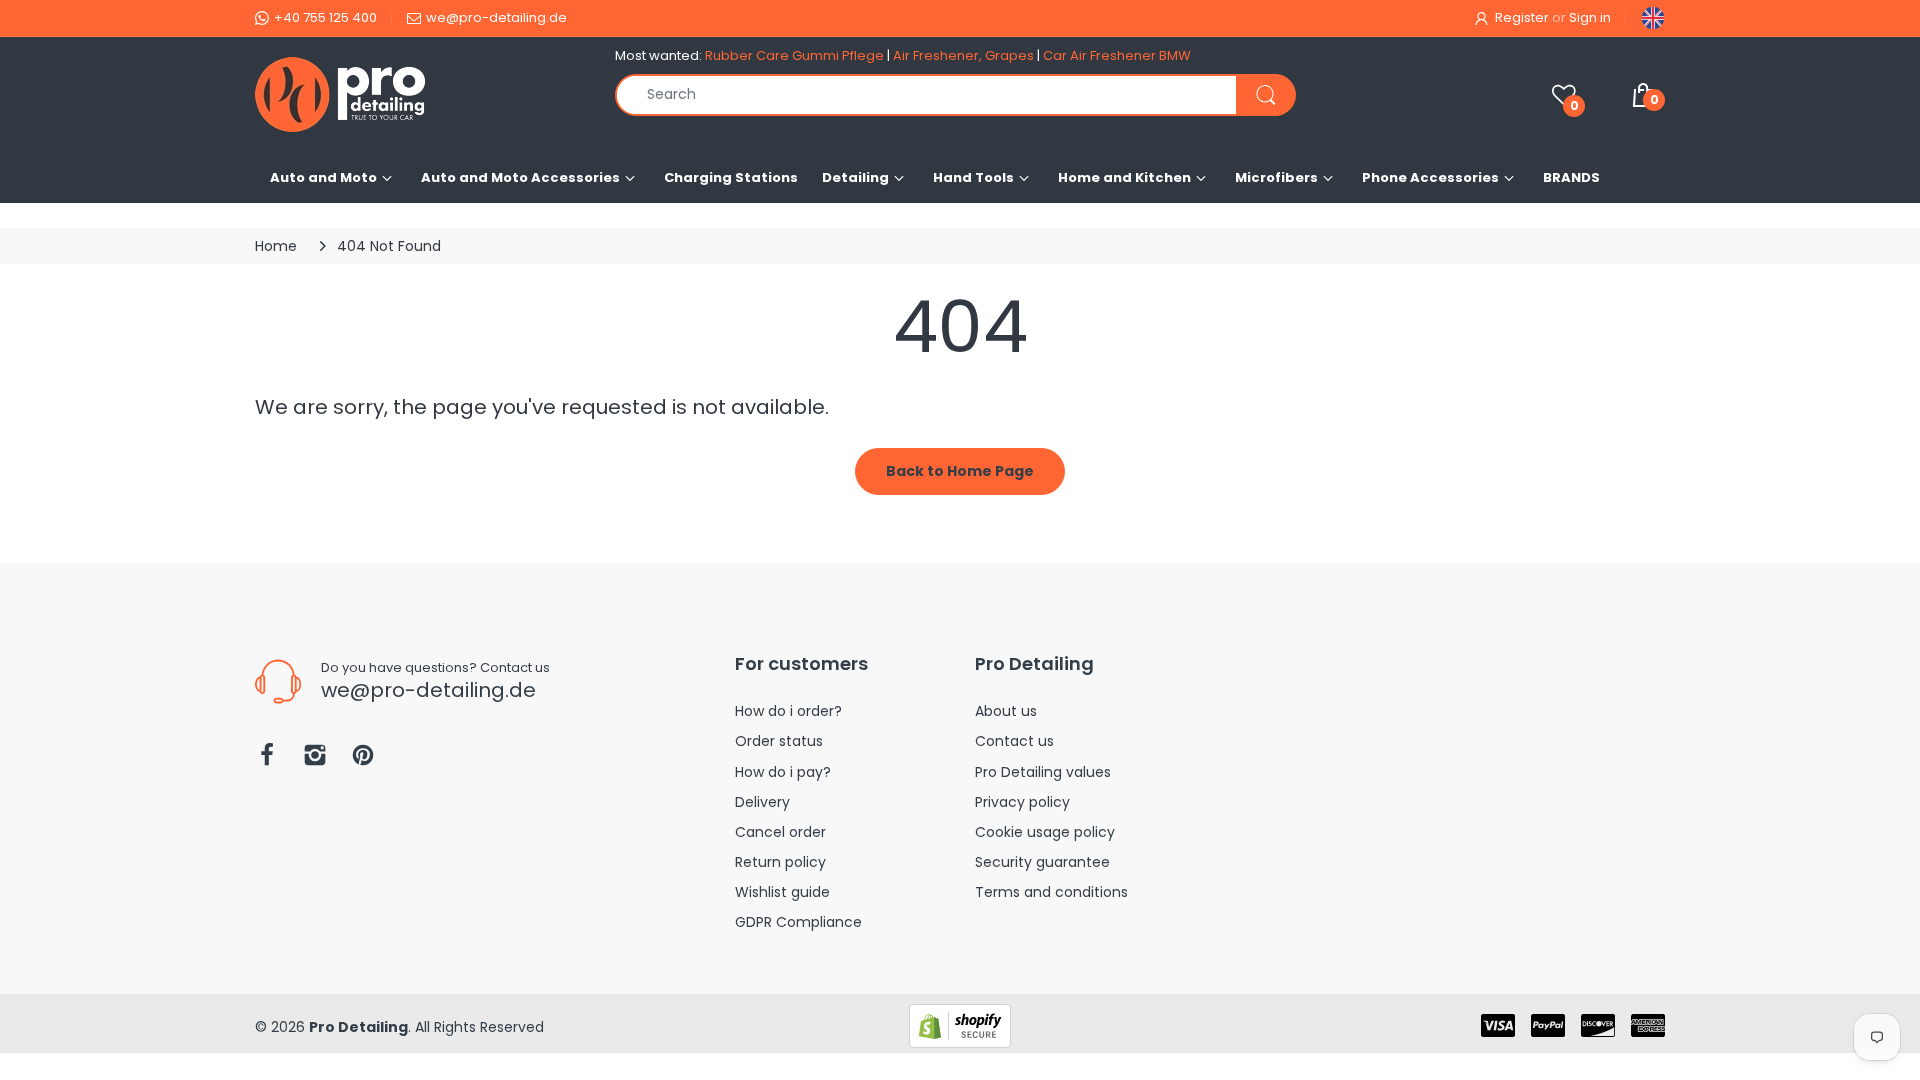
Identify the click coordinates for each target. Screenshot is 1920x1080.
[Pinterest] (363, 760)
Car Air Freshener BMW (1117, 55)
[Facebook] (267, 760)
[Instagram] (315, 760)
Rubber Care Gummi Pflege (794, 55)
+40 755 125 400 (325, 17)
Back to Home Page (960, 471)
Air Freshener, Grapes (963, 55)
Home (276, 246)
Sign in (1590, 17)
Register (1522, 17)
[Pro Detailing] (420, 94)
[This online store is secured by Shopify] (960, 1025)
